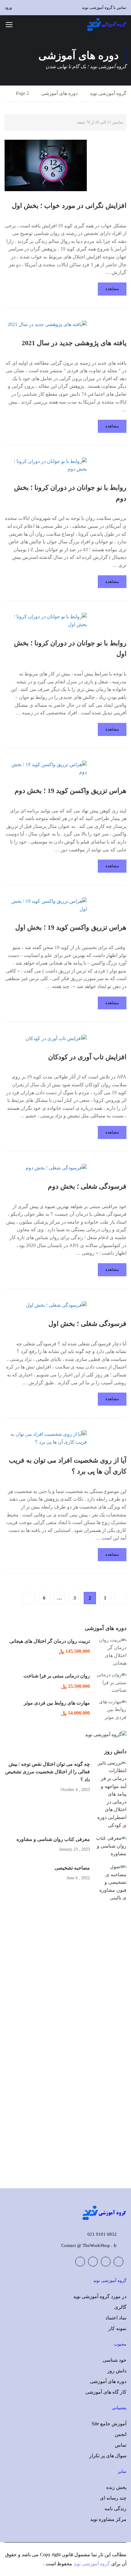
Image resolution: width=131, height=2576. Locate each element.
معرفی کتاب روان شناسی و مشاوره (53, 1839)
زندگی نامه (115, 2509)
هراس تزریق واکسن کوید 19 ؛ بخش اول (71, 927)
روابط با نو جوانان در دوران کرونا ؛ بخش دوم (70, 493)
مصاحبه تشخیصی (72, 1868)
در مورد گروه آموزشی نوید (100, 2296)
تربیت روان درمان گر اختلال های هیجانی (50, 1641)
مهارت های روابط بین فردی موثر (57, 1703)
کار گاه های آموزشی (106, 2392)
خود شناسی (115, 2360)
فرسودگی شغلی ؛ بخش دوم (87, 1186)
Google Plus (106, 2262)
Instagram (80, 2262)
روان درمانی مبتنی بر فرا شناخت (57, 1676)
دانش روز (117, 2371)
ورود (8, 7)
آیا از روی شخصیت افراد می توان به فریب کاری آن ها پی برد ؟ (68, 1466)
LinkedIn (93, 2262)
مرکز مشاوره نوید (108, 2519)
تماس (121, 2445)
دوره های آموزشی (59, 93)
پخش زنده (116, 2487)
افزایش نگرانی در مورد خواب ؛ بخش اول (69, 206)
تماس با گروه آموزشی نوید (104, 7)
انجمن (120, 2434)
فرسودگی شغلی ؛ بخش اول (87, 1324)
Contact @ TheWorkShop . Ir (89, 2245)
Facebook (119, 2262)
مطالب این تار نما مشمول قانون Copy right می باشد (74, 2555)
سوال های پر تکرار (108, 2456)
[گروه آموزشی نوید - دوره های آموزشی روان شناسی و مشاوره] (107, 24)
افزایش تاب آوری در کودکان (87, 1057)
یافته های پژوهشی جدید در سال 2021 (74, 343)
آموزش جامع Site (109, 2424)
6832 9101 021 (102, 2234)
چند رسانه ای (113, 2498)
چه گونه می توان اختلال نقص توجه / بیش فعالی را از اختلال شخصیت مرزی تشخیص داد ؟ (48, 1772)
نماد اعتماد (116, 2318)
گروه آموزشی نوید (108, 93)
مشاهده (112, 289)
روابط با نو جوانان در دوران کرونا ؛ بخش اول (70, 648)
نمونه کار (117, 2328)
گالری (120, 2307)
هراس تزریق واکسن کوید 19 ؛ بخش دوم (71, 791)
